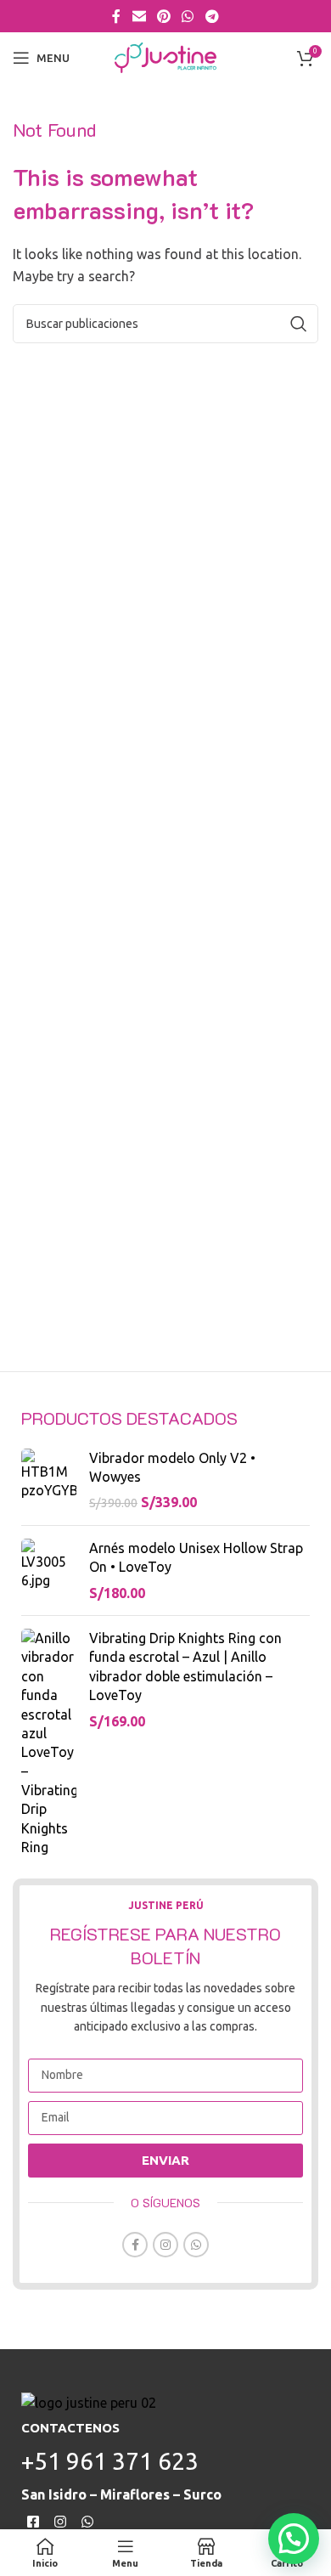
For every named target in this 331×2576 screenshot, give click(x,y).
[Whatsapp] (88, 2521)
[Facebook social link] (117, 16)
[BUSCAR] (299, 324)
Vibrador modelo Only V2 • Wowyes (172, 1467)
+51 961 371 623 (110, 2461)
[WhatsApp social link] (188, 16)
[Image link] (89, 2402)
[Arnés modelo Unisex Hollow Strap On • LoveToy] (49, 1570)
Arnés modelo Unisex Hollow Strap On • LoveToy (196, 1557)
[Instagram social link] (165, 2245)
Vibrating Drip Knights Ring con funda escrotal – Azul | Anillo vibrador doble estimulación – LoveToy (185, 1666)
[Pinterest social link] (163, 16)
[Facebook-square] (34, 2521)
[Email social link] (139, 16)
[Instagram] (61, 2521)
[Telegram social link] (212, 16)
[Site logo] (165, 56)
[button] (294, 2539)
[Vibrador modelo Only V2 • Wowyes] (49, 1480)
